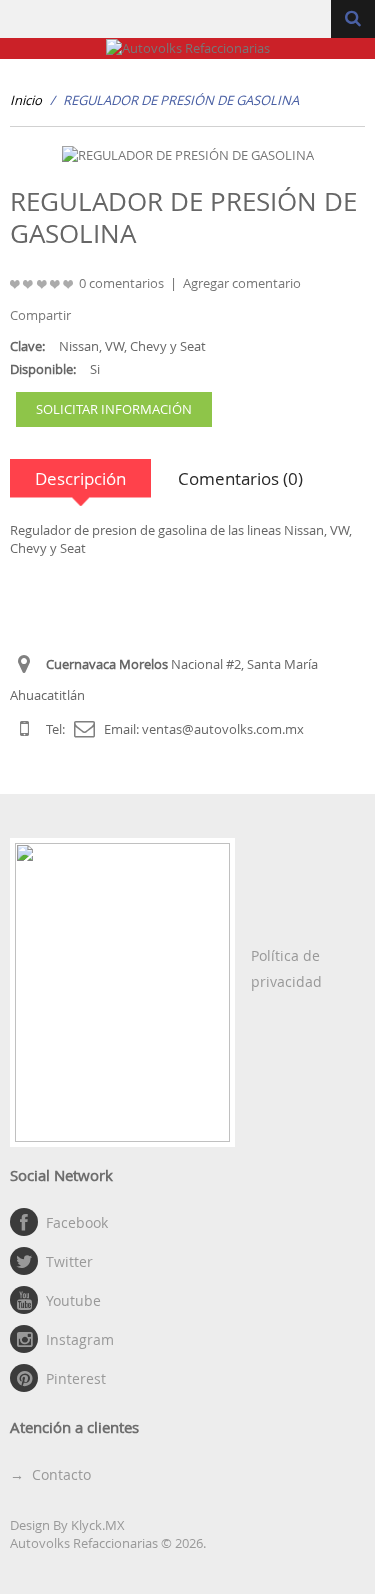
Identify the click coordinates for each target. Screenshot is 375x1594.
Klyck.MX (98, 1525)
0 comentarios (121, 283)
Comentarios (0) (240, 478)
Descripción (80, 478)
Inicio (26, 100)
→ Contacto (50, 1474)
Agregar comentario (242, 283)
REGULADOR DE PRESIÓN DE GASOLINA (181, 100)
